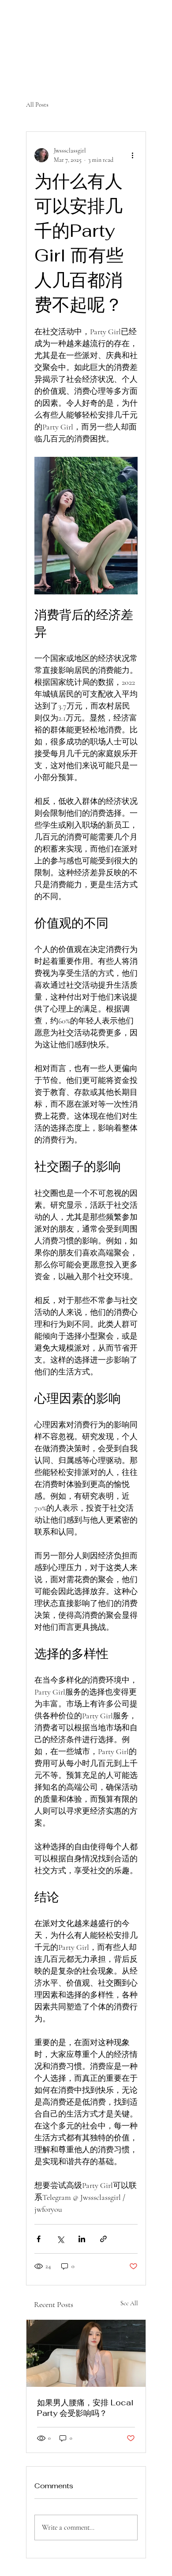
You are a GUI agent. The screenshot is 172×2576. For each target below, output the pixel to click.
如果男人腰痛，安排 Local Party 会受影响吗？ (85, 2408)
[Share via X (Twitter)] (60, 2239)
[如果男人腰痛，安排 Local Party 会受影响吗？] (86, 2353)
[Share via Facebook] (39, 2239)
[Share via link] (103, 2239)
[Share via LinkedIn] (82, 2239)
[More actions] (132, 155)
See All (129, 2303)
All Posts (37, 105)
